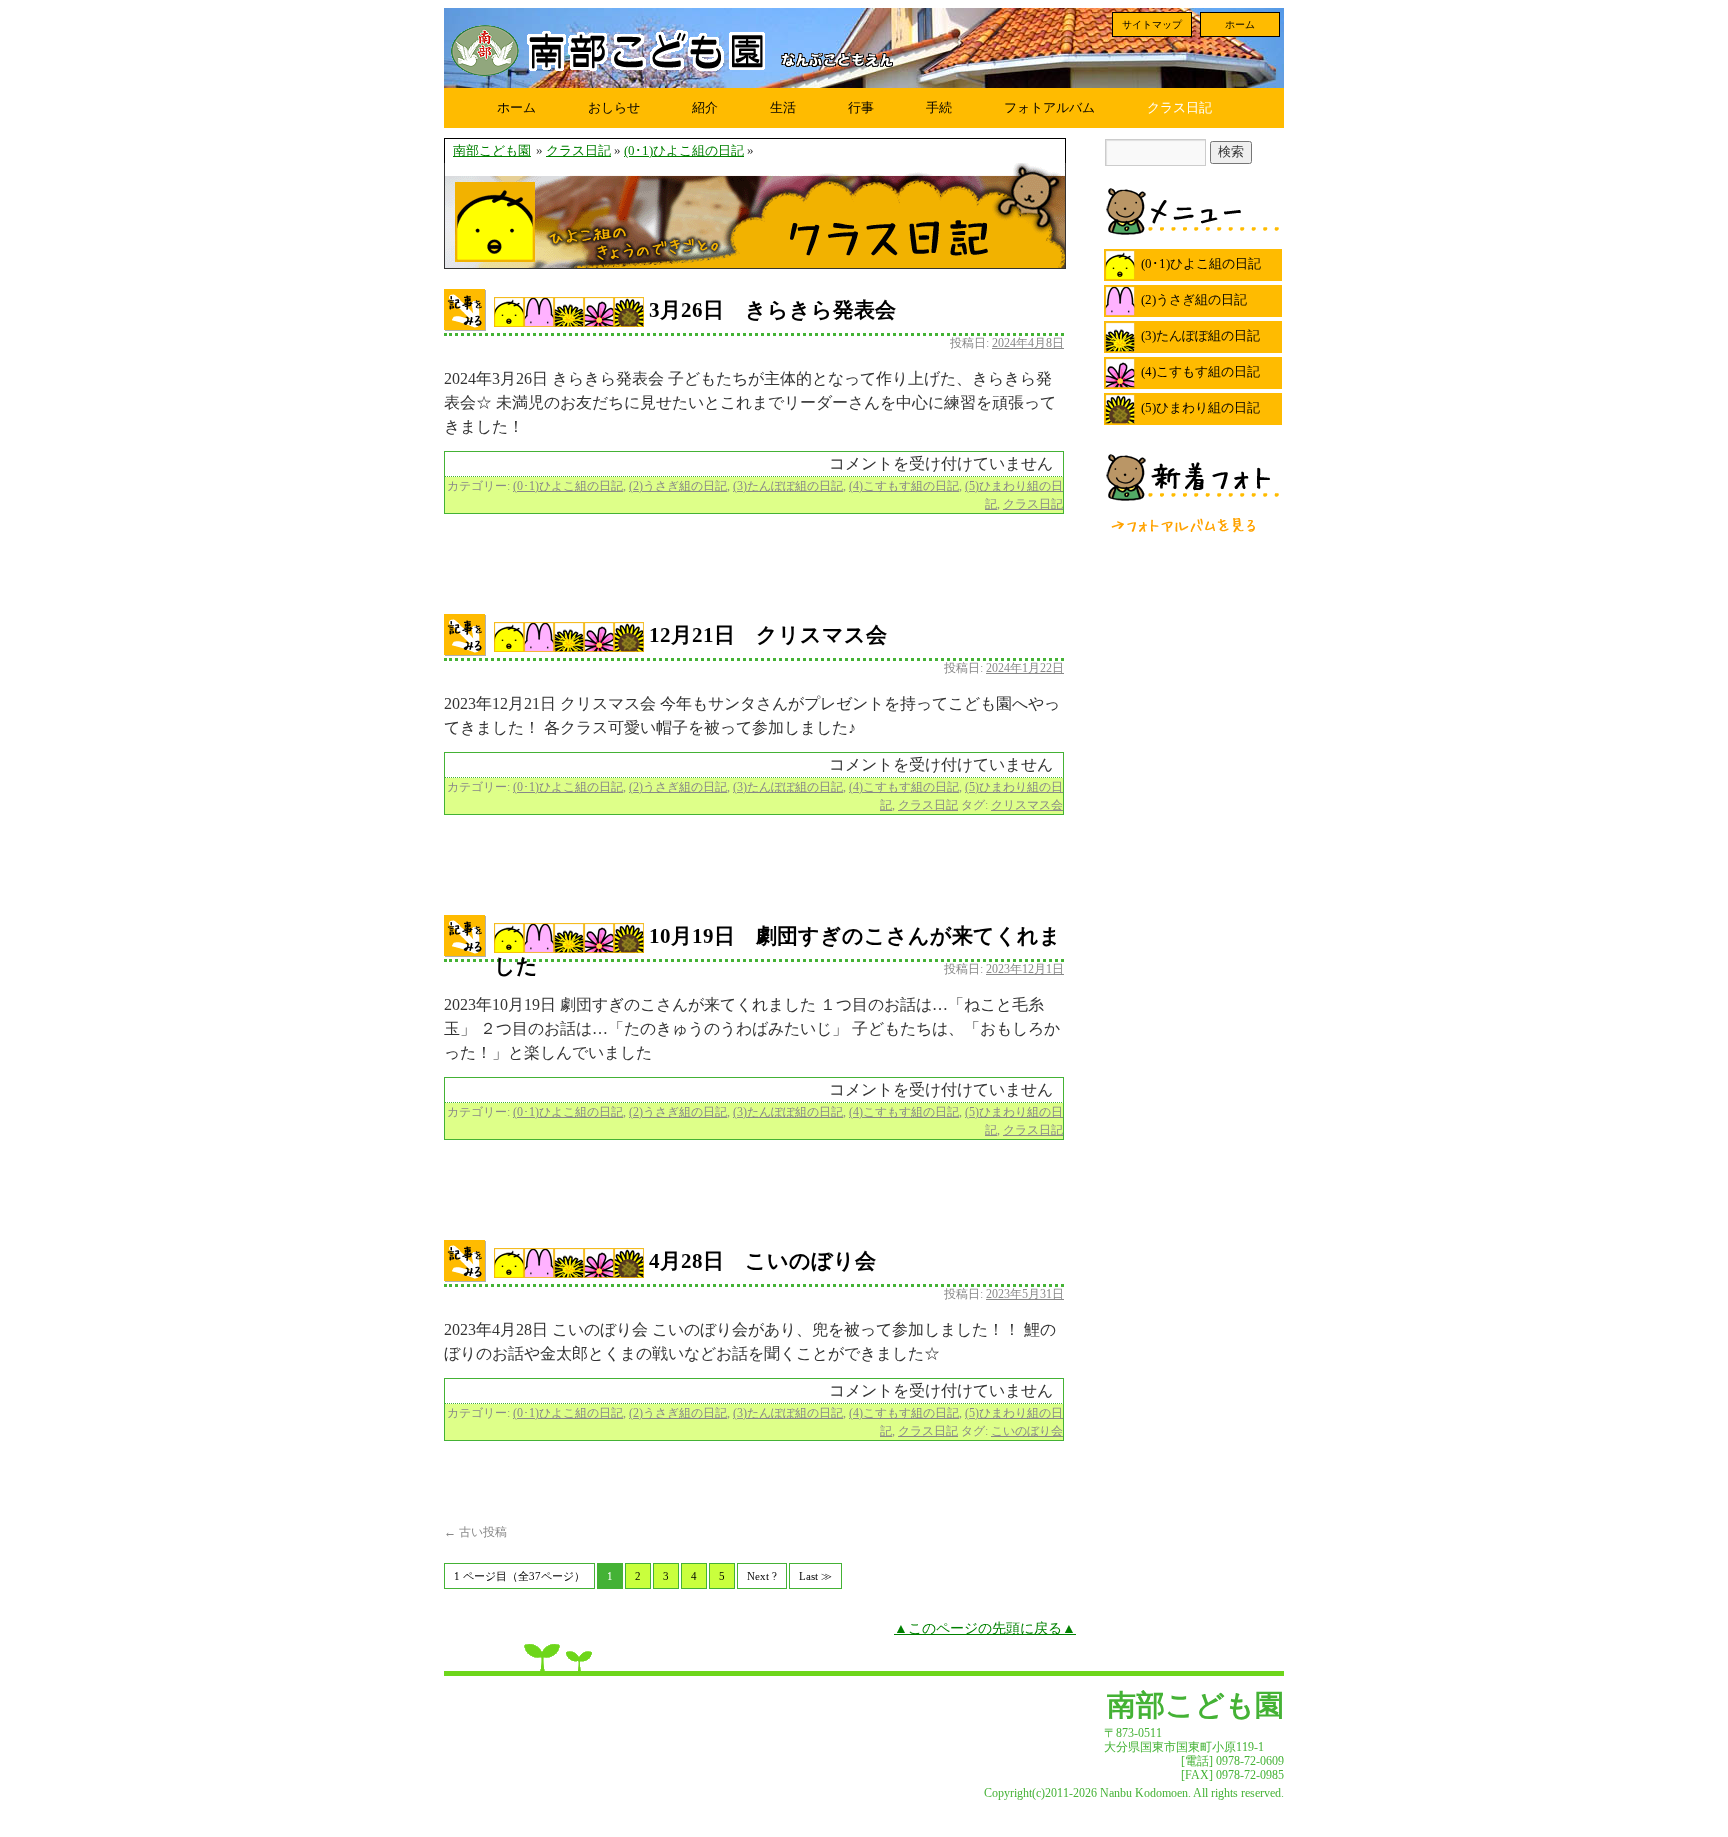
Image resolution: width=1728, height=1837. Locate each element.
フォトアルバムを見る (1185, 525)
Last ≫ (815, 1576)
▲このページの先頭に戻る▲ (985, 1628)
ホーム (1240, 24)
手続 (939, 107)
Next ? (762, 1576)
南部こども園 (492, 151)
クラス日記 (1179, 107)
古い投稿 (475, 1532)
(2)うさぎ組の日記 (678, 486)
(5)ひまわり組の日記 (1200, 407)
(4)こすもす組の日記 (904, 486)
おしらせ (614, 107)
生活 (783, 107)
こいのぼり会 (1027, 1431)
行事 (861, 107)
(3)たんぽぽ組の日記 (788, 486)
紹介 (705, 107)
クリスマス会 (1027, 805)
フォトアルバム (1049, 107)
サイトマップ (1152, 24)
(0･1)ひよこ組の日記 (684, 151)
